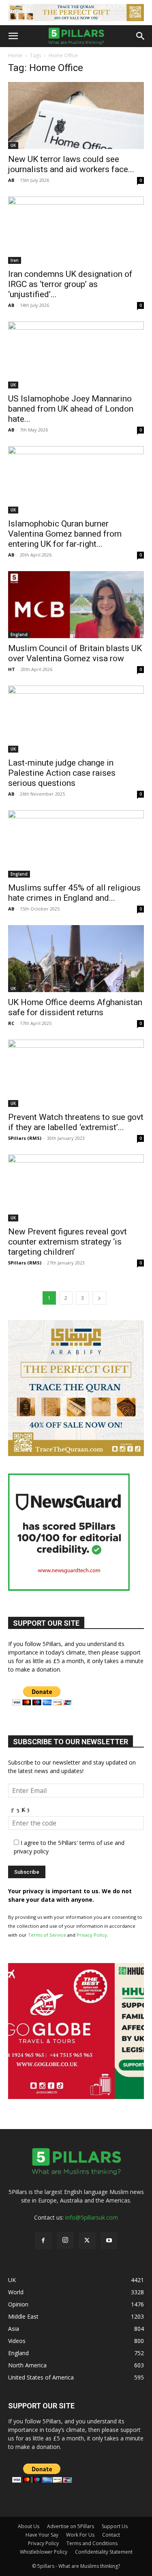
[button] (13, 36)
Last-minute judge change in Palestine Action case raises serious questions (62, 773)
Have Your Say (42, 2535)
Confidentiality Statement (104, 2552)
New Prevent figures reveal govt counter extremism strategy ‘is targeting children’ (67, 1242)
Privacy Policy (92, 1935)
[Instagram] (65, 2240)
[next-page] (99, 1298)
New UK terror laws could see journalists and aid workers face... (71, 164)
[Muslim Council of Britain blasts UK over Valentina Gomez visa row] (76, 605)
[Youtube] (109, 2241)
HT (12, 669)
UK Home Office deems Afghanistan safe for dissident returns (75, 1007)
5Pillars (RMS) (25, 1138)
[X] (87, 2241)
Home (15, 55)
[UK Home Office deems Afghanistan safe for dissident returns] (76, 959)
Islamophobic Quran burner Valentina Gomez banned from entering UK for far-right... (65, 534)
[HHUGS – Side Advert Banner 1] (76, 2097)
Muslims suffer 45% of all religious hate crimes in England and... (74, 893)
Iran (15, 260)
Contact (111, 2535)
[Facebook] (43, 2241)
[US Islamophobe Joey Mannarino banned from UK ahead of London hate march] (76, 355)
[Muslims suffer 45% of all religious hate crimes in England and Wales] (76, 844)
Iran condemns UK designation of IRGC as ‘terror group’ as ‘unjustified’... (70, 284)
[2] (76, 13)
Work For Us (80, 2535)
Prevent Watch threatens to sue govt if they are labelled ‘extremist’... (76, 1122)
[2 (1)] (76, 1454)
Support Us (115, 2526)
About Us (29, 2526)
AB (11, 180)
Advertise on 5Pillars (71, 2526)
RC (11, 1023)
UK (13, 145)
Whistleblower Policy (44, 2552)
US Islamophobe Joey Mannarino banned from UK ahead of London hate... (71, 409)
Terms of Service (47, 1935)
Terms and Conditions (92, 2543)
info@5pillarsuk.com (92, 2217)
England (19, 634)
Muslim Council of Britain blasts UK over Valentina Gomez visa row (75, 653)
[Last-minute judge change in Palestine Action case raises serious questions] (76, 719)
